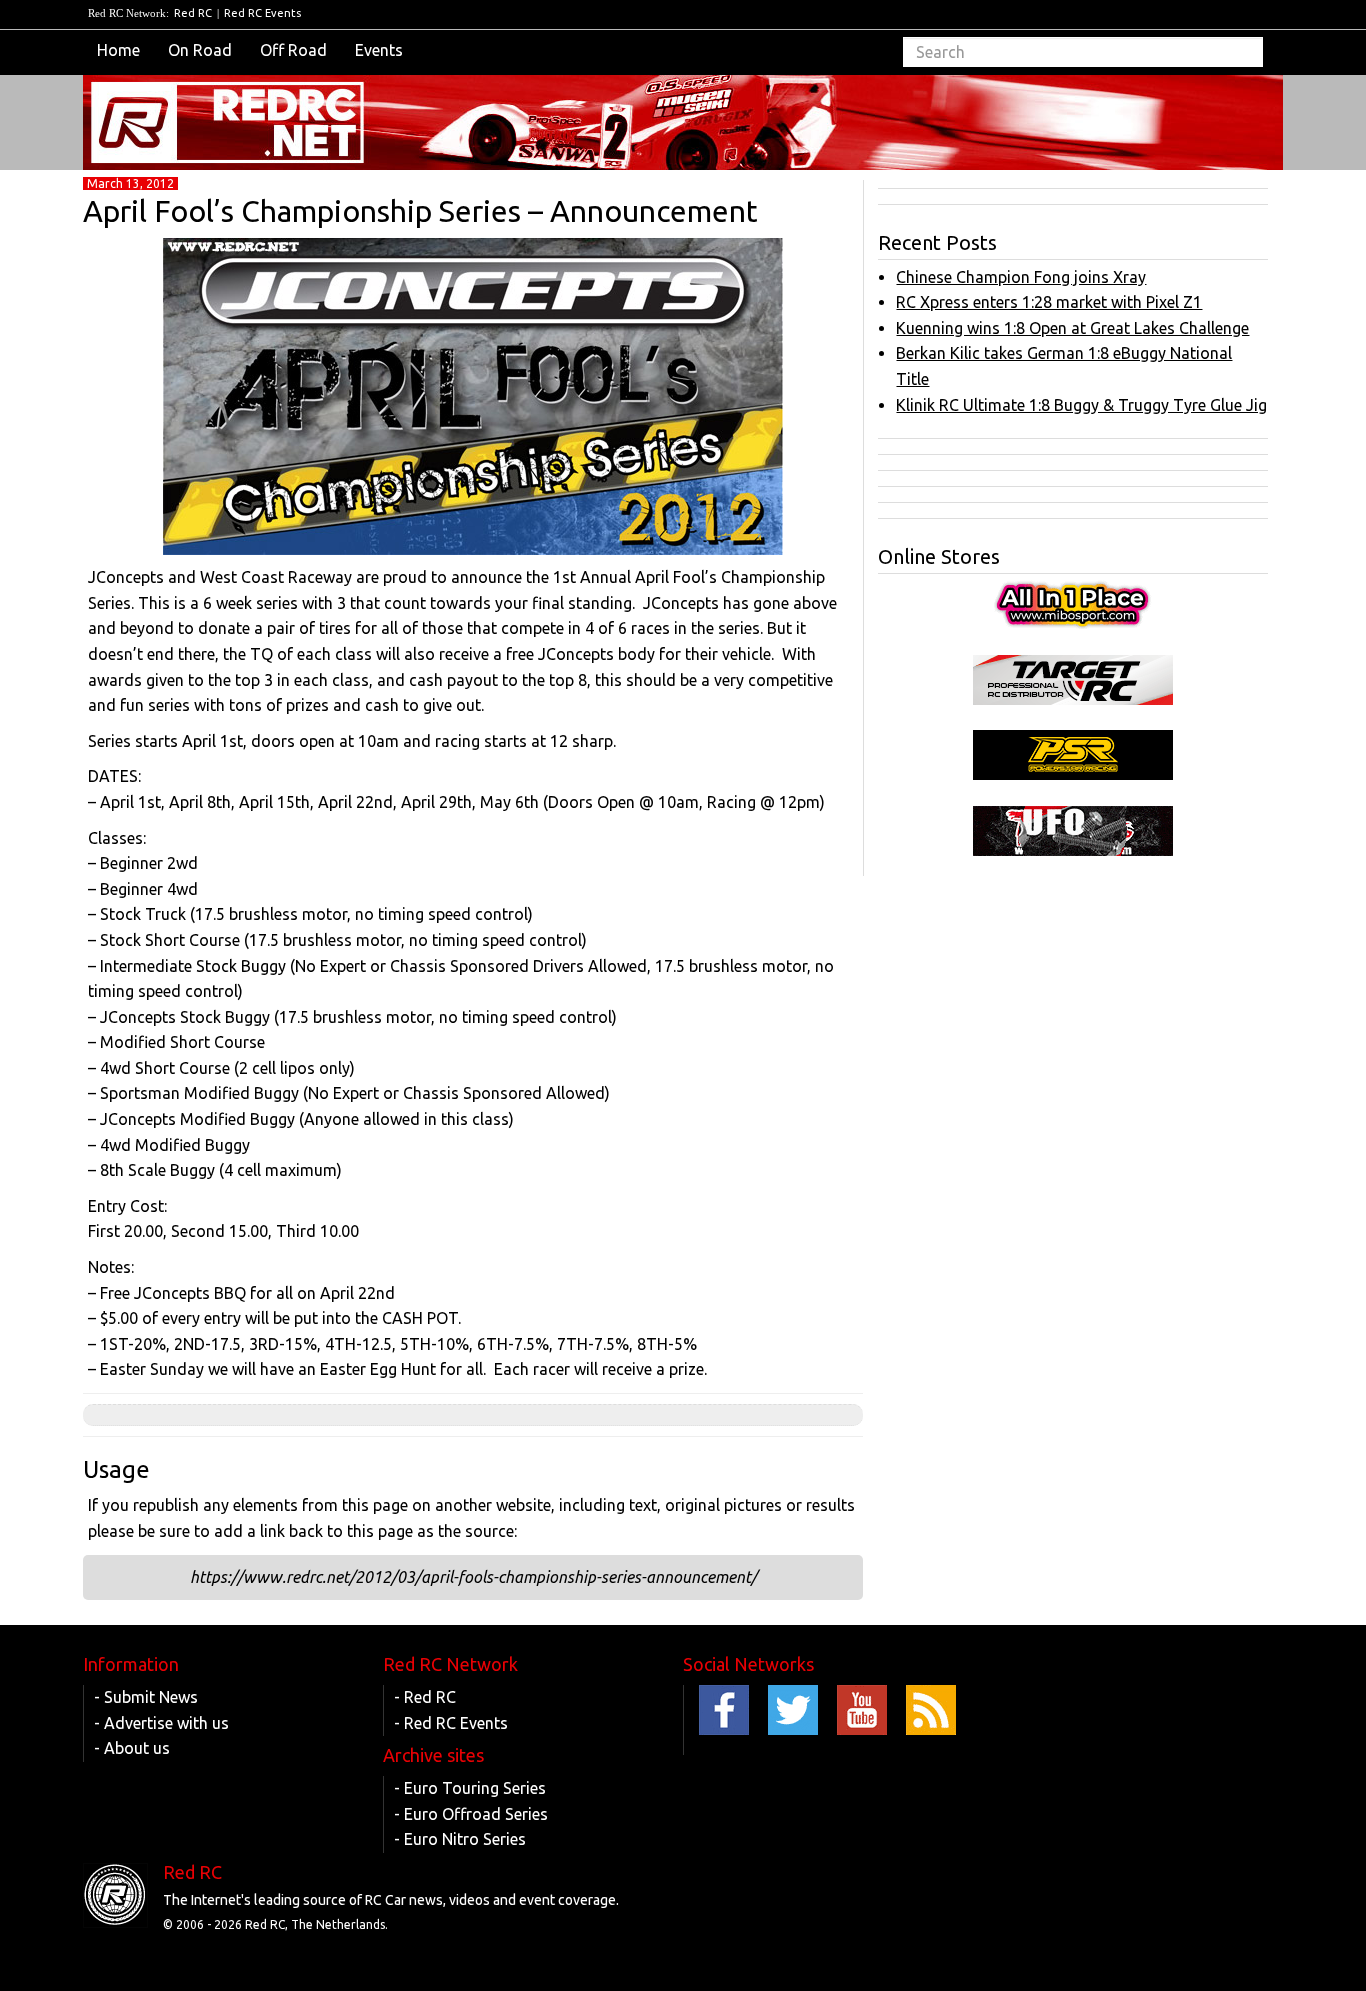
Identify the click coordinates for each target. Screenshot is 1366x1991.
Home (118, 50)
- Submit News (146, 1697)
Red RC (193, 13)
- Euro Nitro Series (460, 1839)
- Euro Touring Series (470, 1788)
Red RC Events (262, 13)
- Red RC (425, 1697)
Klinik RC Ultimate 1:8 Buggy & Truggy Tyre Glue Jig (1081, 405)
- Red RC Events (451, 1723)
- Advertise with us (161, 1723)
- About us (132, 1748)
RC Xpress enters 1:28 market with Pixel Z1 (1049, 302)
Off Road (293, 50)
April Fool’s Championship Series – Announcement (420, 211)
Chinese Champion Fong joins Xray (1021, 277)
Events (379, 50)
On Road (200, 50)
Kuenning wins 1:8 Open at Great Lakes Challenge (1072, 328)
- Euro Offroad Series (471, 1814)
